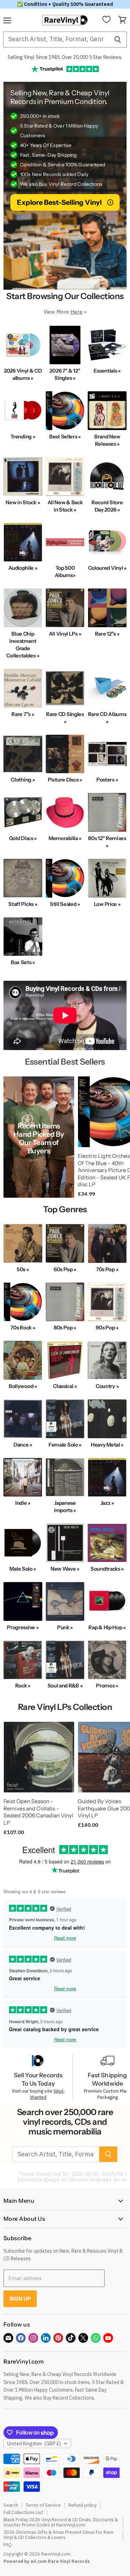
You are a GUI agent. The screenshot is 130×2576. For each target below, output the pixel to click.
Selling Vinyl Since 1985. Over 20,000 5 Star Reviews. (65, 57)
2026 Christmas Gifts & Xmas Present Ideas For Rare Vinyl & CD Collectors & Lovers (58, 2535)
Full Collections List (23, 2512)
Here (76, 312)
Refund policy (82, 2505)
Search (11, 2505)
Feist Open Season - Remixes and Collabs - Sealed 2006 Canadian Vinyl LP (38, 1812)
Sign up (20, 2299)
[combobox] (56, 40)
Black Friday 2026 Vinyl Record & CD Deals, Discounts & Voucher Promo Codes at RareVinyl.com (61, 2522)
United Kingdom (34, 2444)
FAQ (8, 2545)
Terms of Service (43, 2505)
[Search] (118, 40)
